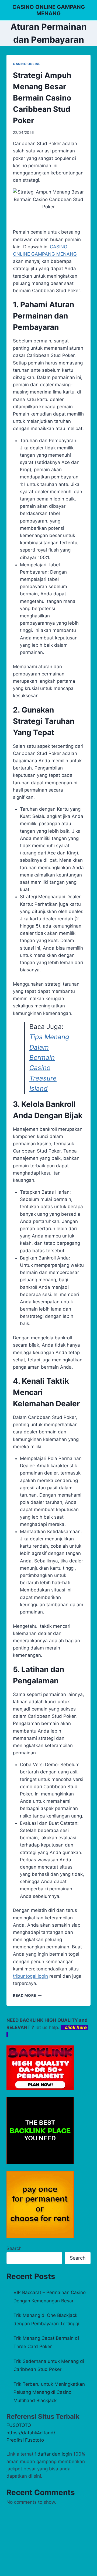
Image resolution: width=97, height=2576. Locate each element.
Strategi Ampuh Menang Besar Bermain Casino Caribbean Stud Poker (42, 98)
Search (14, 2248)
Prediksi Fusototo (25, 2440)
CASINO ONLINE (27, 64)
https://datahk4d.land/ (31, 2433)
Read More (27, 1995)
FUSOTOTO (19, 2425)
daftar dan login (55, 2454)
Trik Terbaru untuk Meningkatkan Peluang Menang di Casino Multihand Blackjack (49, 2392)
